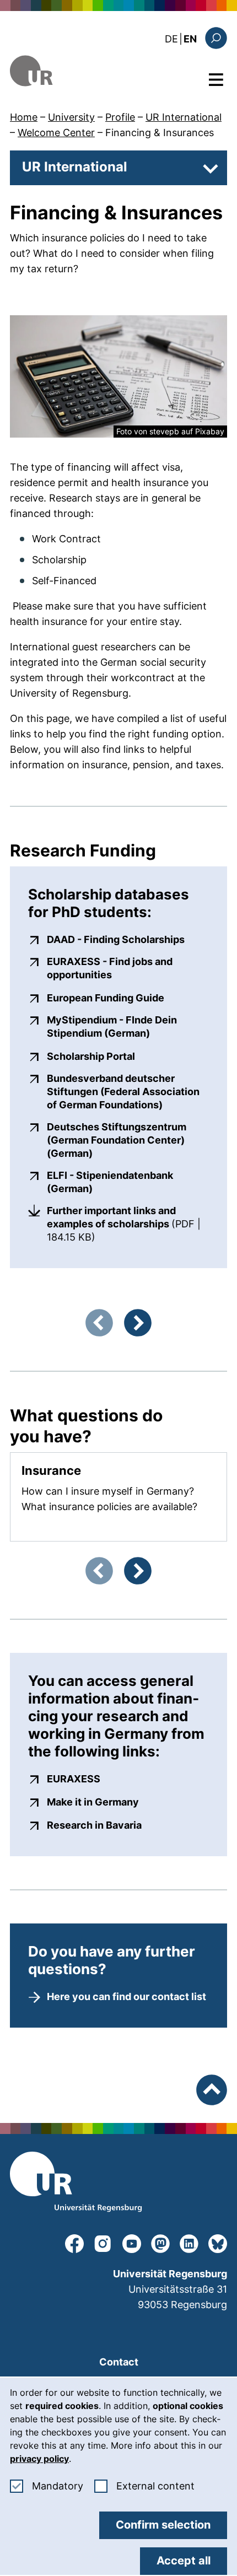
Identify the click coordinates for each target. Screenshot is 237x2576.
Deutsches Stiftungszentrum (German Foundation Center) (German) (128, 1140)
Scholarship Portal (91, 1056)
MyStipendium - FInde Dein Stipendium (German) (128, 1026)
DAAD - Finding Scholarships (116, 939)
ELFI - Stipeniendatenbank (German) (128, 1182)
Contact (119, 2362)
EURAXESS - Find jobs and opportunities (128, 968)
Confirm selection (163, 2525)
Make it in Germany (93, 1802)
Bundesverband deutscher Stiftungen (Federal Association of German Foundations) (128, 1092)
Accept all (184, 2561)
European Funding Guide (106, 998)
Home (24, 117)
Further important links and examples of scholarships (128, 1224)
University (71, 117)
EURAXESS (74, 1779)
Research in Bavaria (94, 1825)
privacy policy (39, 2459)
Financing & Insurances (160, 133)
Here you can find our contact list (126, 1996)
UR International (184, 117)
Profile (120, 117)
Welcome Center (56, 133)
